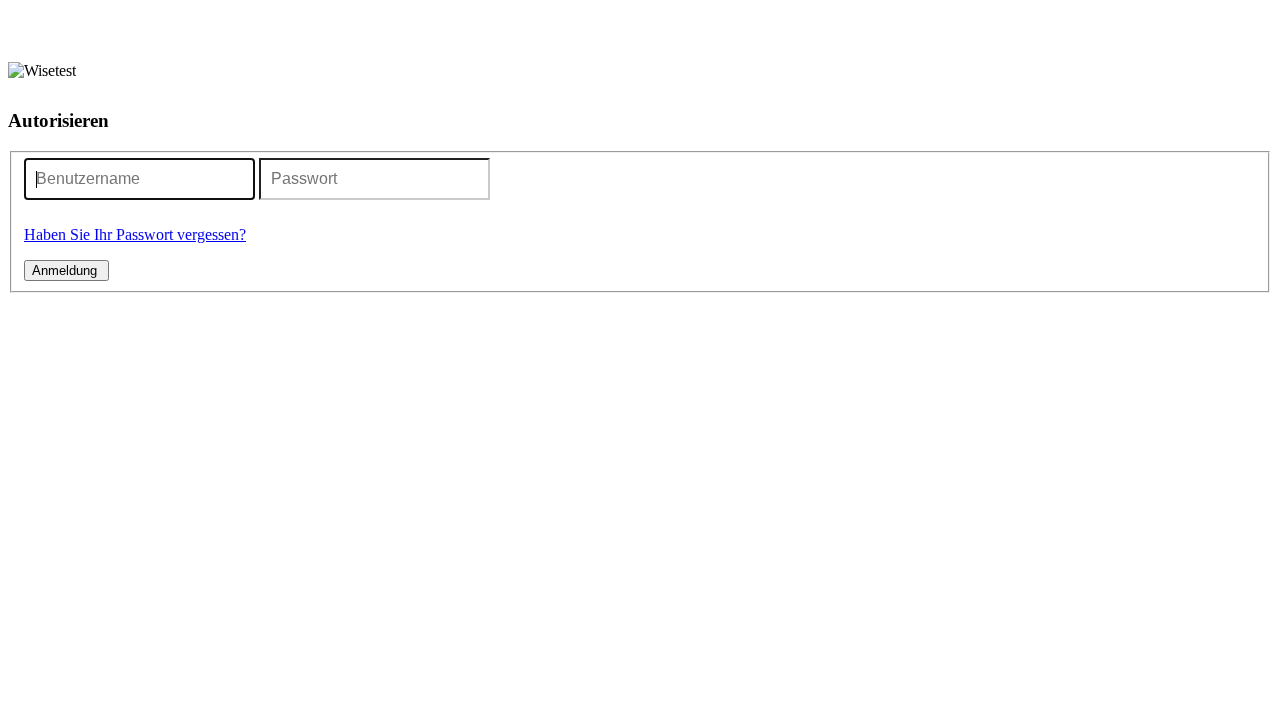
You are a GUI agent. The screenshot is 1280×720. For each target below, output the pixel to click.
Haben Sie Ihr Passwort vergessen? (135, 234)
